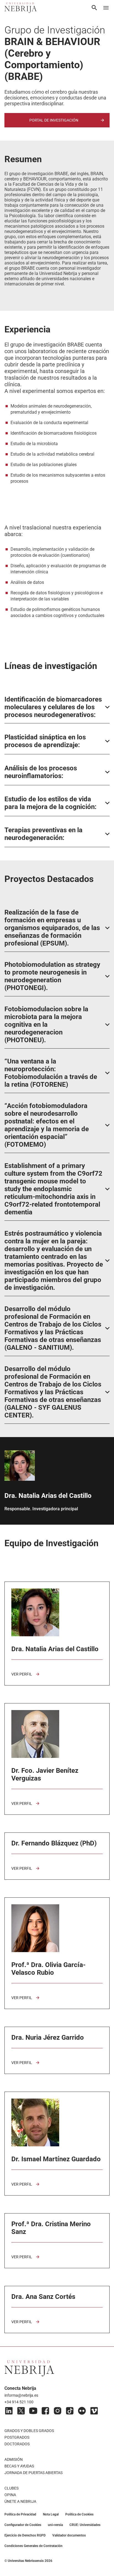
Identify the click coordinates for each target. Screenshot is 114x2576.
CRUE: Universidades (85, 2525)
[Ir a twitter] (21, 2411)
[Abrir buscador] (94, 8)
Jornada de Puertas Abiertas (33, 2473)
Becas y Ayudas (19, 2466)
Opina (10, 2495)
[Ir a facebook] (45, 2411)
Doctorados (17, 2444)
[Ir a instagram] (58, 2411)
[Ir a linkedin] (9, 2411)
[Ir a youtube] (33, 2411)
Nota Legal (51, 2514)
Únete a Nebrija (20, 2501)
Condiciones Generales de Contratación (33, 2546)
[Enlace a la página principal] (21, 8)
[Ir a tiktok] (70, 2411)
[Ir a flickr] (82, 2411)
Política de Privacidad (20, 2514)
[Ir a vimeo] (94, 2411)
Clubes (11, 2488)
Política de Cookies (79, 2514)
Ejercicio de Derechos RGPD (25, 2535)
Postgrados (17, 2437)
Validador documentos (69, 2535)
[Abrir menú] (106, 8)
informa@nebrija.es (21, 2395)
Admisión (14, 2459)
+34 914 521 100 (19, 2402)
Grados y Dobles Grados (29, 2431)
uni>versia (55, 2525)
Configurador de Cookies (23, 2525)
